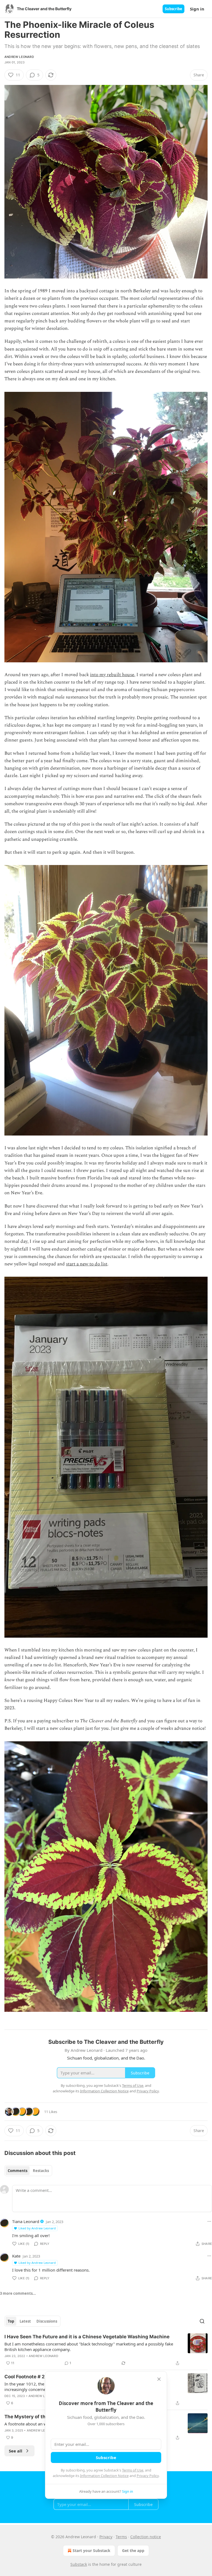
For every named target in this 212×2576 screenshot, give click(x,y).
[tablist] (28, 2171)
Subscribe (173, 9)
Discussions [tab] (47, 2321)
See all (16, 2451)
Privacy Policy (148, 2476)
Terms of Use (133, 2470)
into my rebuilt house (112, 675)
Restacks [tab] (41, 2171)
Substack (79, 2564)
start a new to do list (87, 1264)
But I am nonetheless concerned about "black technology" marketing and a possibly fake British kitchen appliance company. (89, 2347)
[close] (159, 2379)
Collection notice (146, 2537)
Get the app (133, 2550)
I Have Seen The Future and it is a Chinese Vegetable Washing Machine (87, 2337)
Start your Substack (92, 2550)
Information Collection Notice (104, 2476)
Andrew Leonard (19, 57)
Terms (121, 2537)
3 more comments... (18, 2293)
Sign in (197, 9)
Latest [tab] (25, 2321)
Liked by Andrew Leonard (37, 2228)
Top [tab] (11, 2321)
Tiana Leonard (26, 2221)
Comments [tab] (18, 2171)
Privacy (106, 2537)
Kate (16, 2256)
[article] (106, 2350)
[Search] (202, 2321)
